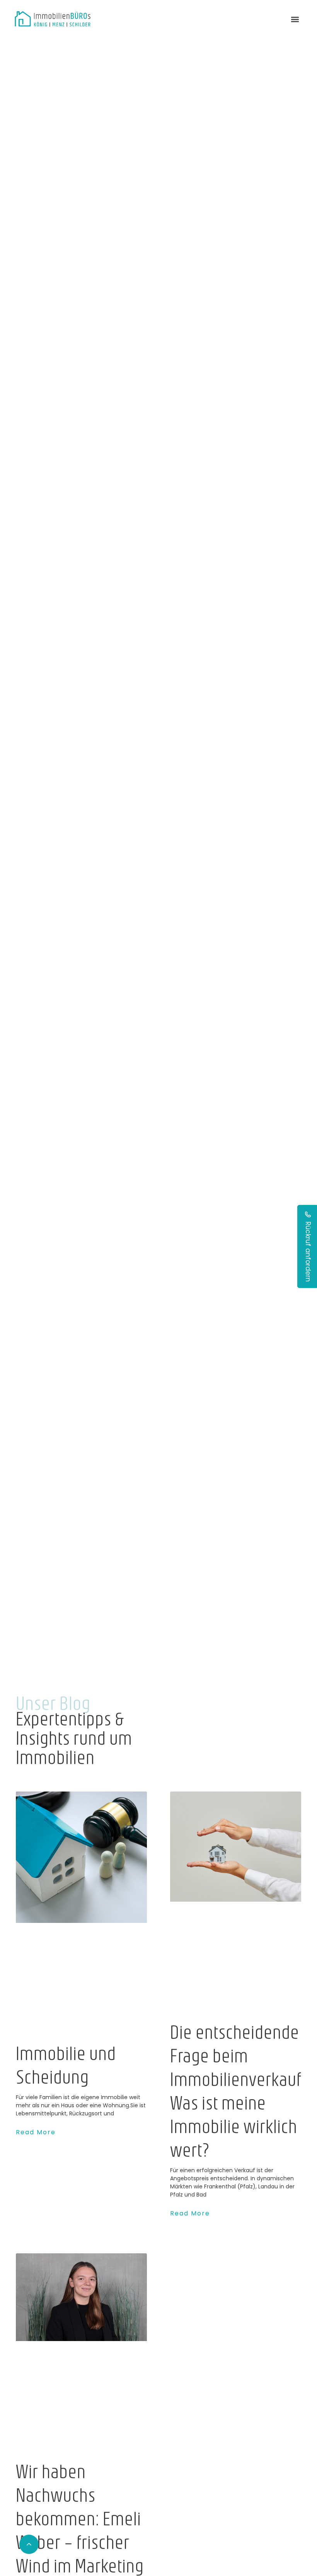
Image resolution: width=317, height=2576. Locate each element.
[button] (295, 20)
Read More (36, 2132)
